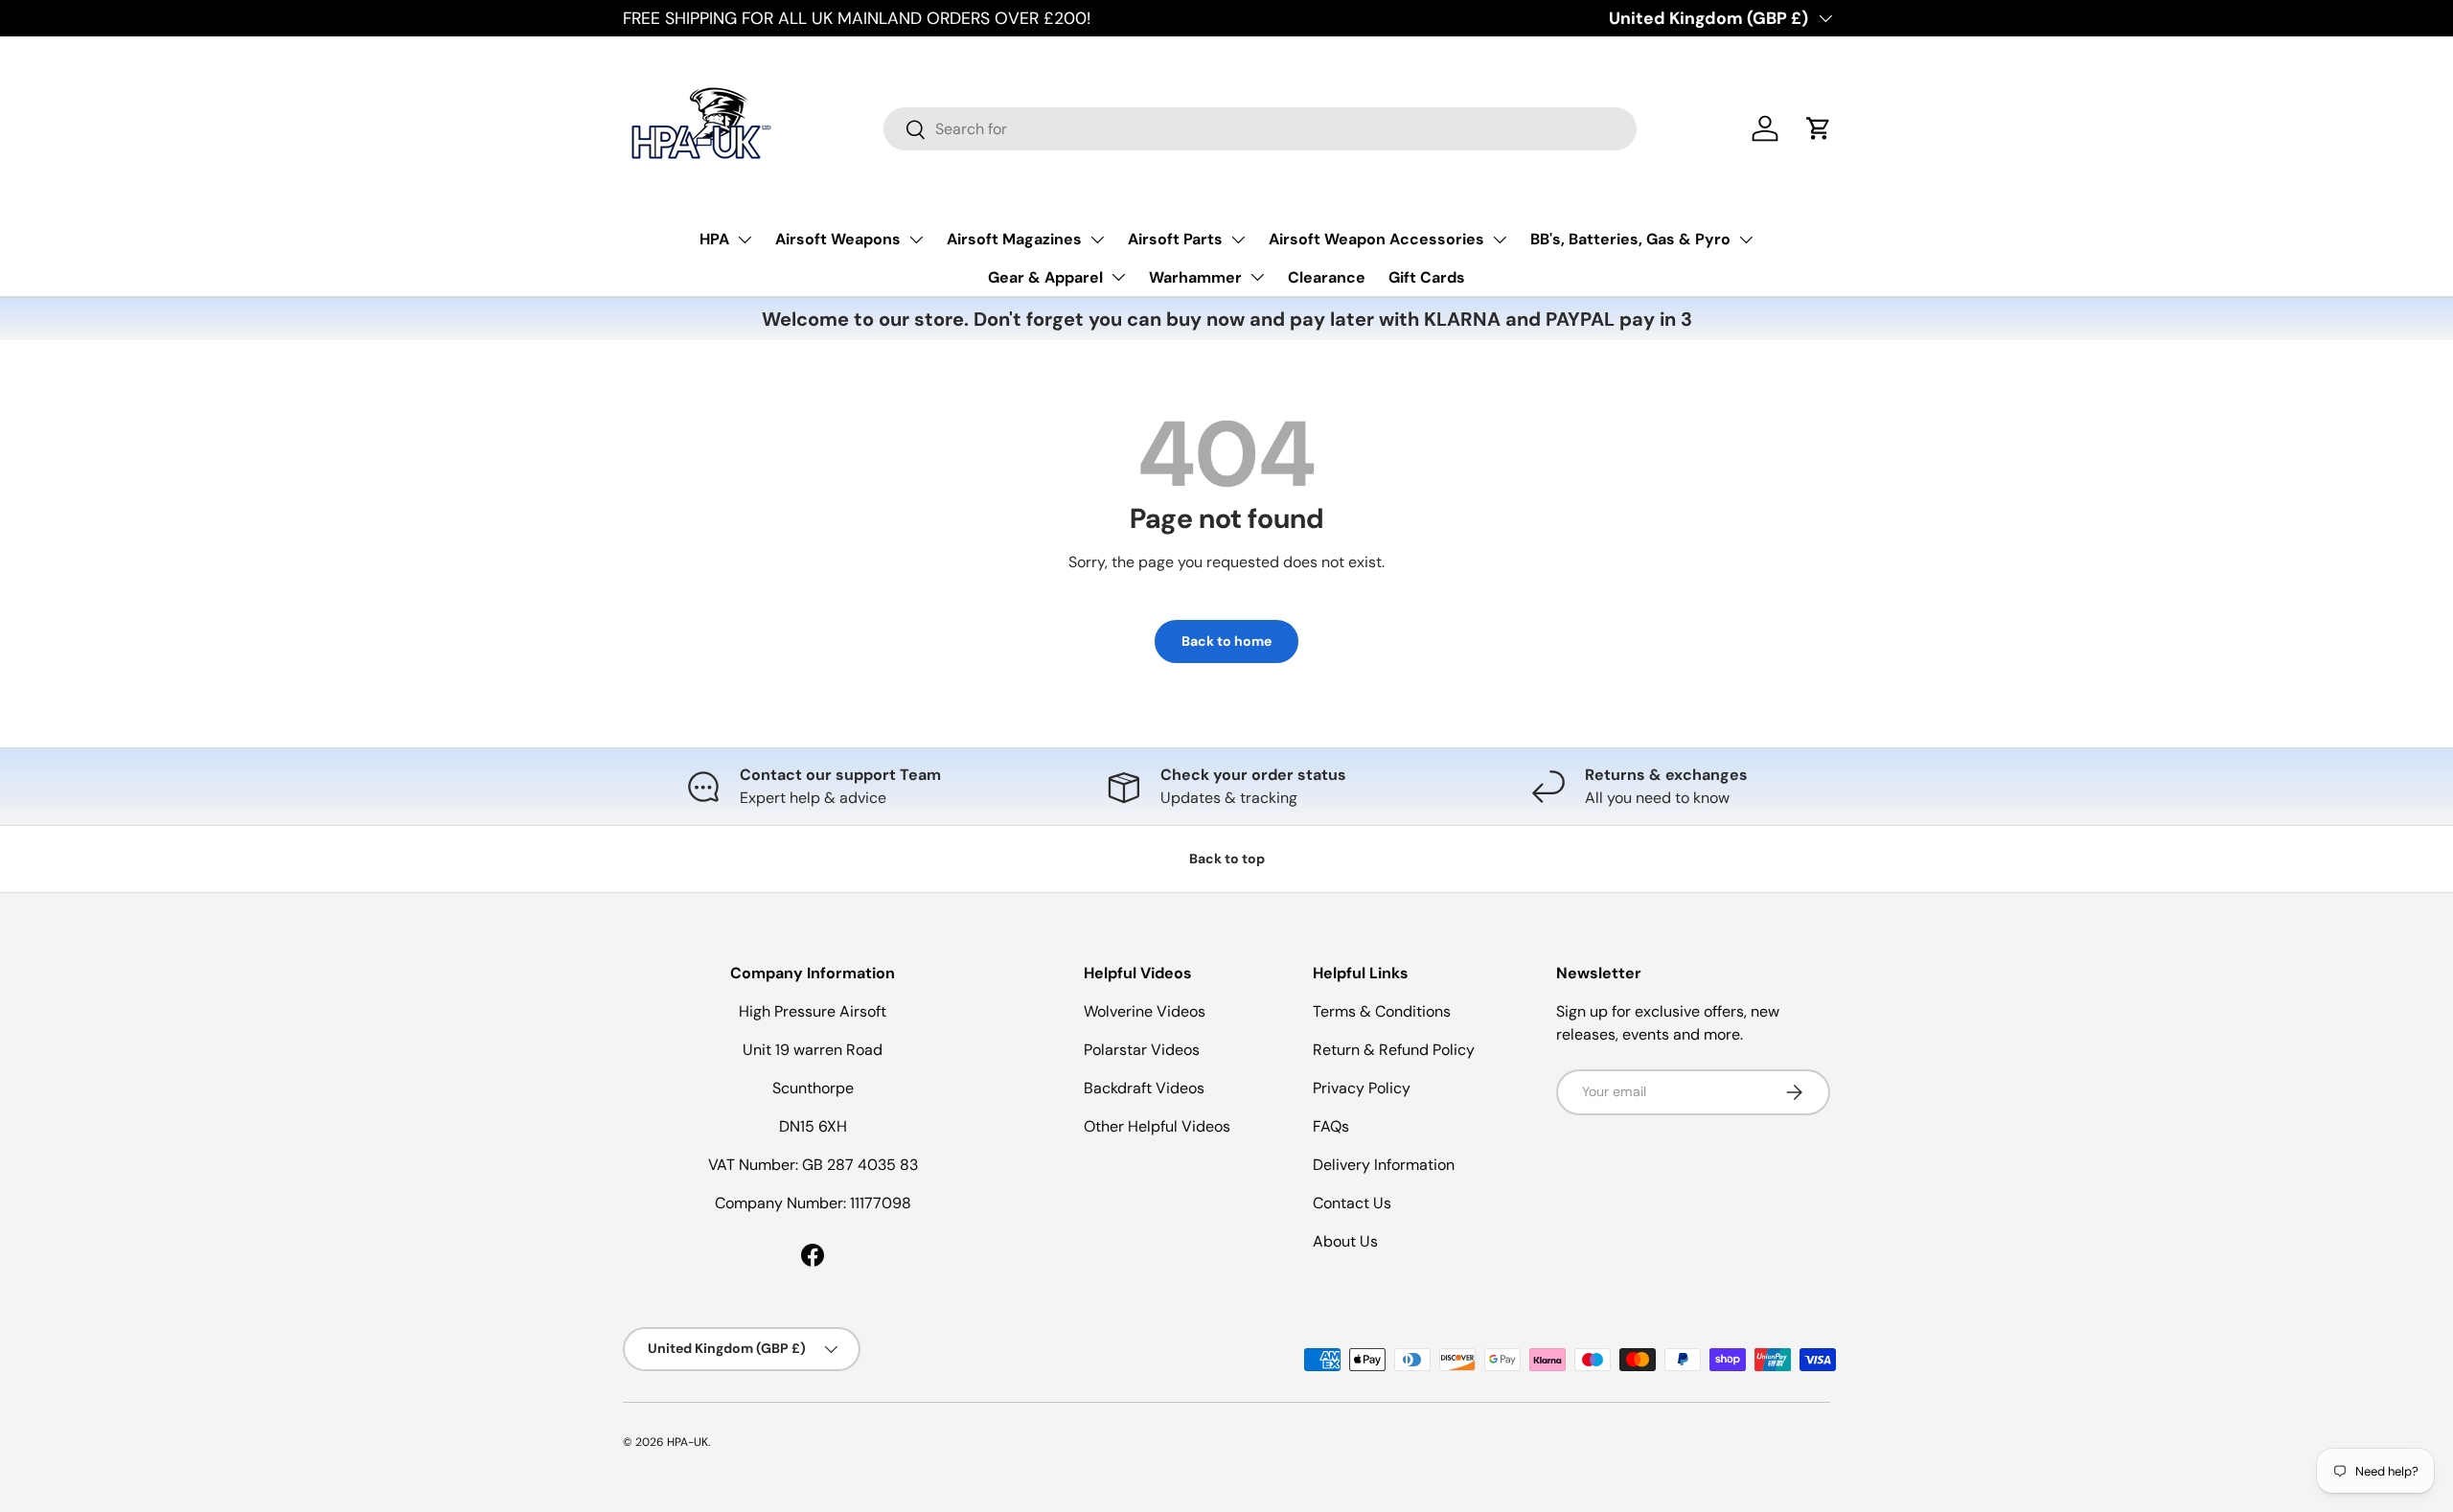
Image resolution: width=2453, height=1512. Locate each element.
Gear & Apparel (1045, 277)
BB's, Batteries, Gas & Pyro (1630, 239)
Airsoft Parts (1175, 239)
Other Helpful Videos (1157, 1126)
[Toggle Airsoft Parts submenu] (1238, 240)
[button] (1819, 128)
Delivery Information (1384, 1165)
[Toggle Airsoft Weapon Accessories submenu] (1500, 240)
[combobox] (1260, 129)
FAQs (1331, 1126)
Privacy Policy (1362, 1088)
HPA (714, 239)
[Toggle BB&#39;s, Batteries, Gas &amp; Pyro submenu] (1746, 240)
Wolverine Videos (1145, 1011)
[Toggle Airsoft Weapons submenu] (916, 240)
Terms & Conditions (1382, 1011)
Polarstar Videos (1142, 1050)
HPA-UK (688, 1442)
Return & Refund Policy (1394, 1050)
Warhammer (1195, 277)
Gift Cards (1427, 277)
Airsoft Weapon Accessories (1376, 239)
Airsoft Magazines (1014, 239)
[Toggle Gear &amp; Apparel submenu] (1118, 277)
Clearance (1327, 277)
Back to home (1226, 641)
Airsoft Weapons (838, 239)
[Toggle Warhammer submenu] (1257, 277)
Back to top (1227, 859)
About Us (1345, 1241)
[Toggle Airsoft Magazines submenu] (1097, 240)
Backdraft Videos (1144, 1088)
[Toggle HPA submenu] (745, 240)
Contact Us (1352, 1203)
